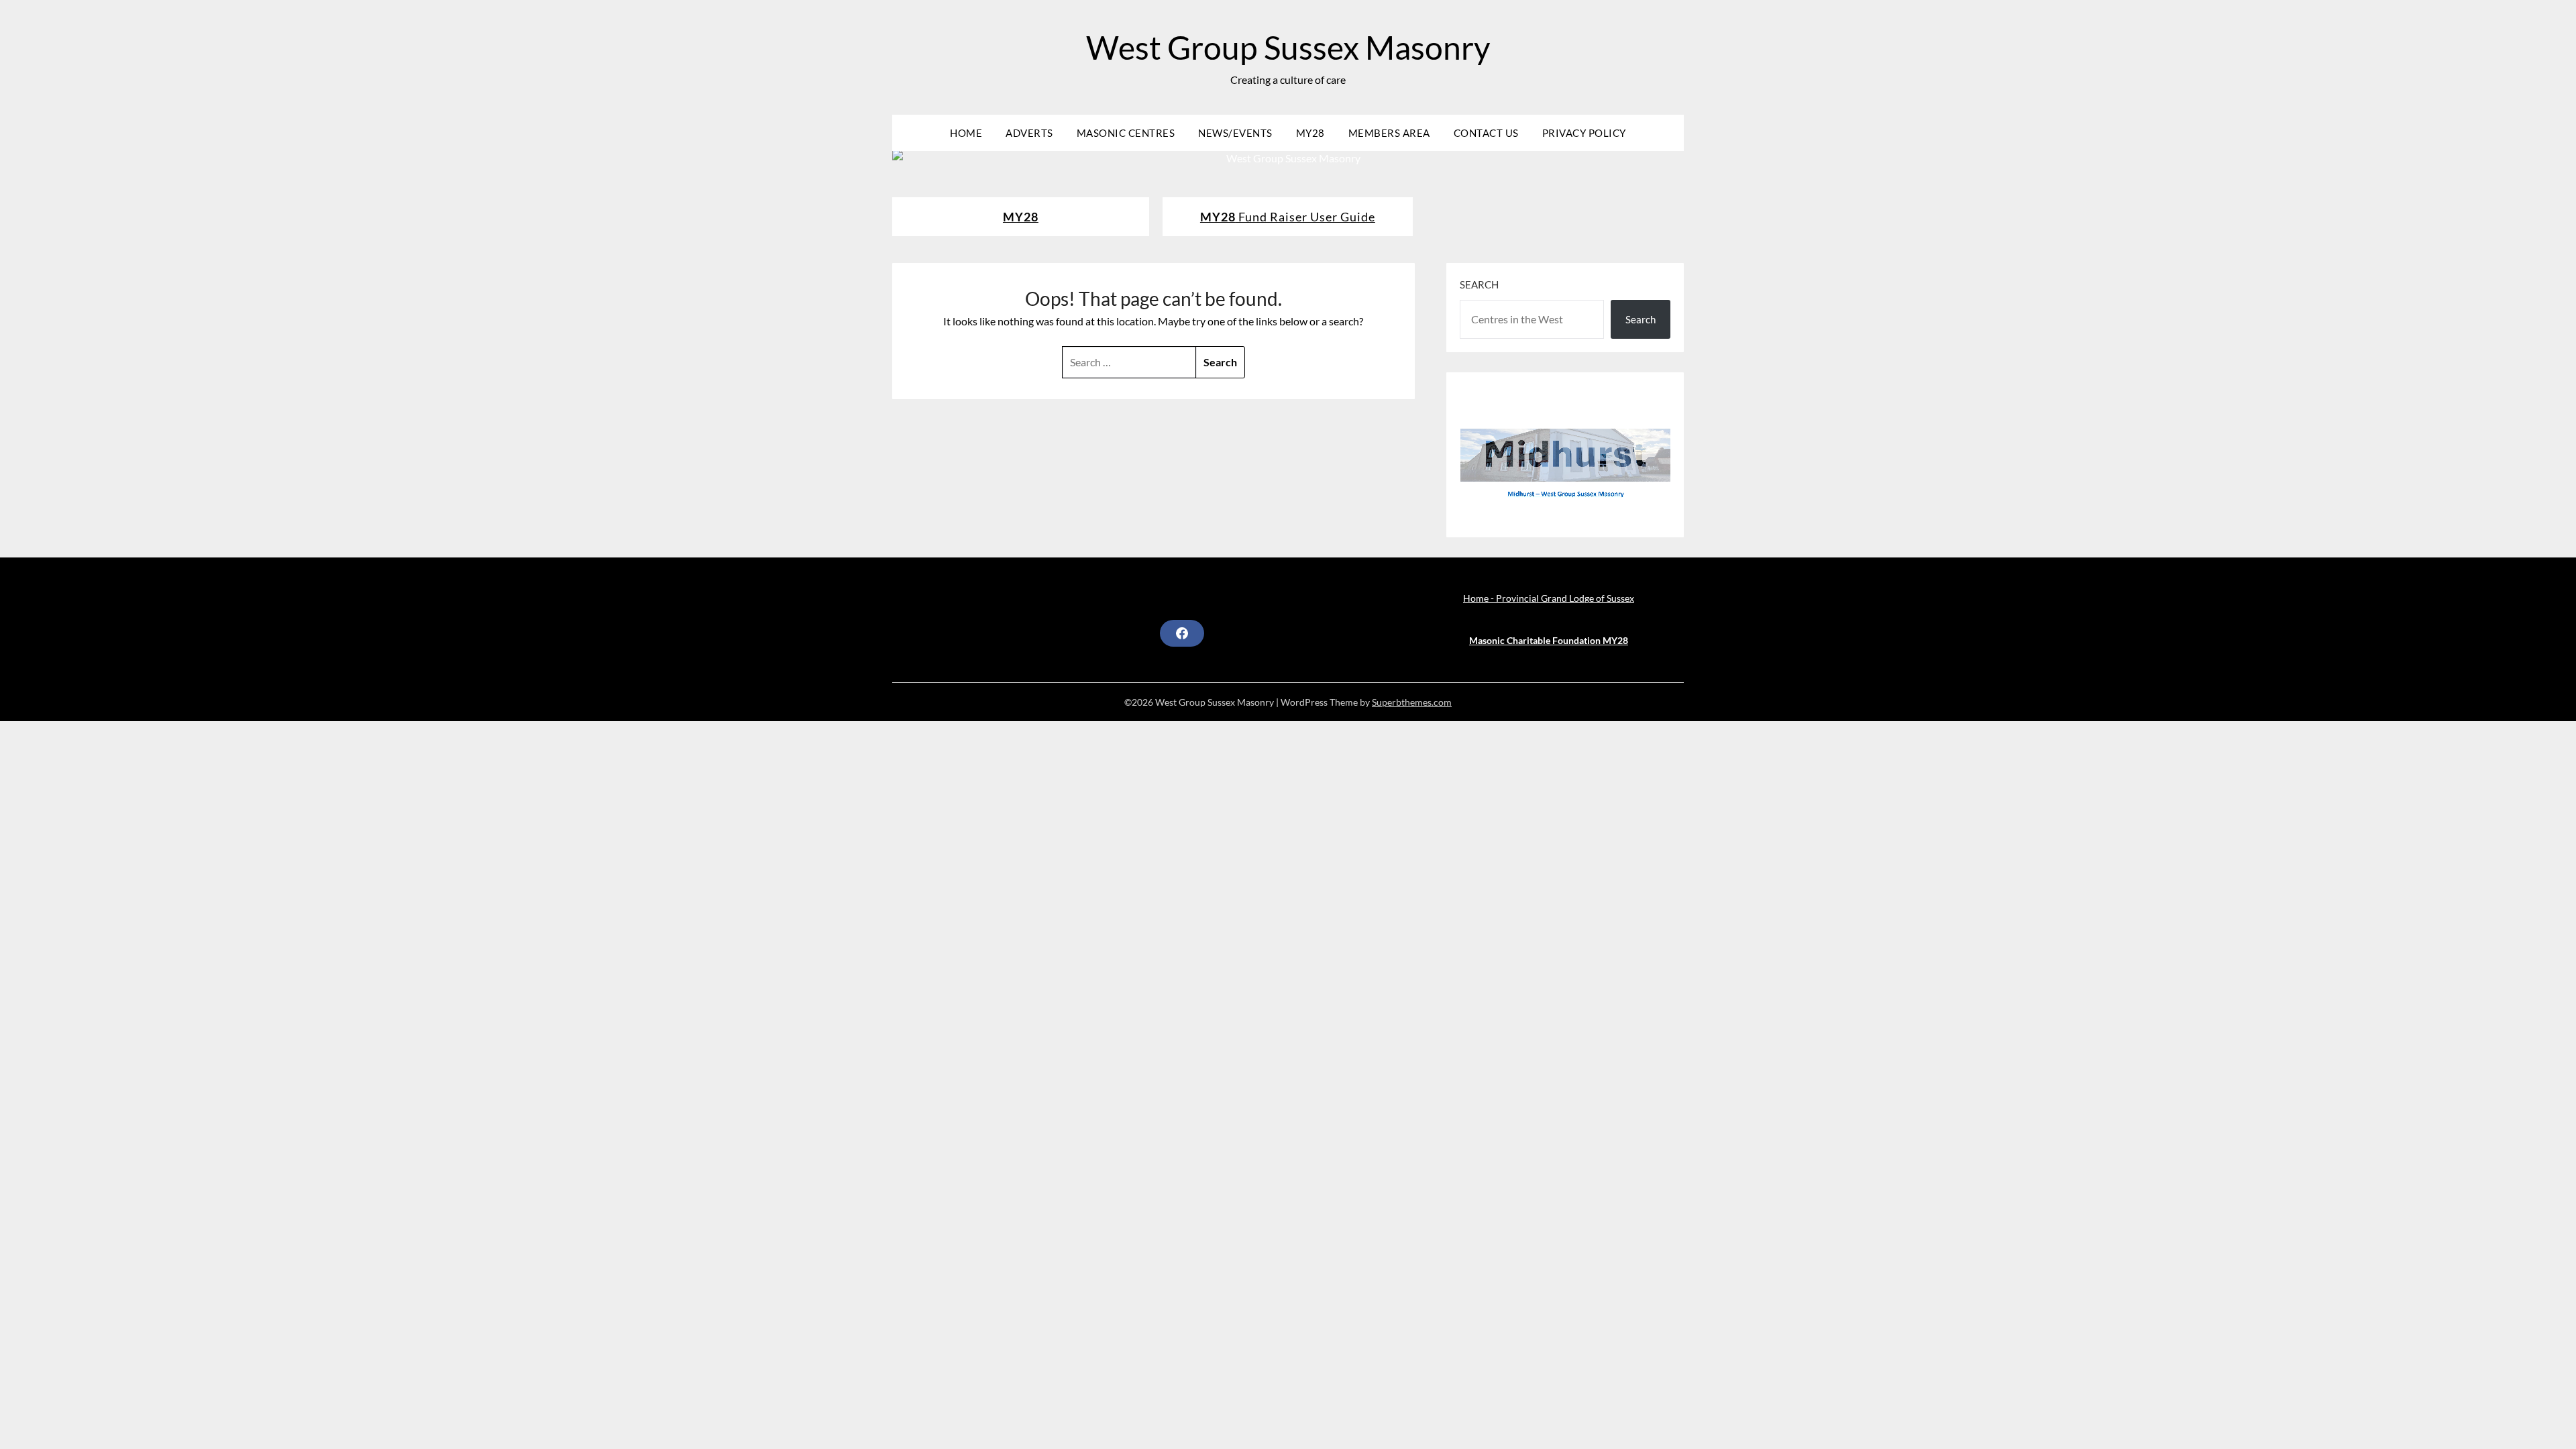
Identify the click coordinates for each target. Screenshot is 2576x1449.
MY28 (1310, 133)
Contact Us (1486, 133)
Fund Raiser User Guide (1288, 217)
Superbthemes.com (1412, 702)
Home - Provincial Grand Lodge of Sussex (1549, 598)
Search (1479, 284)
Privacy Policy (1584, 133)
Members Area (1389, 133)
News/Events (1235, 133)
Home (966, 133)
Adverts (1029, 133)
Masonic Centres (1126, 133)
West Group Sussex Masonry (1288, 47)
